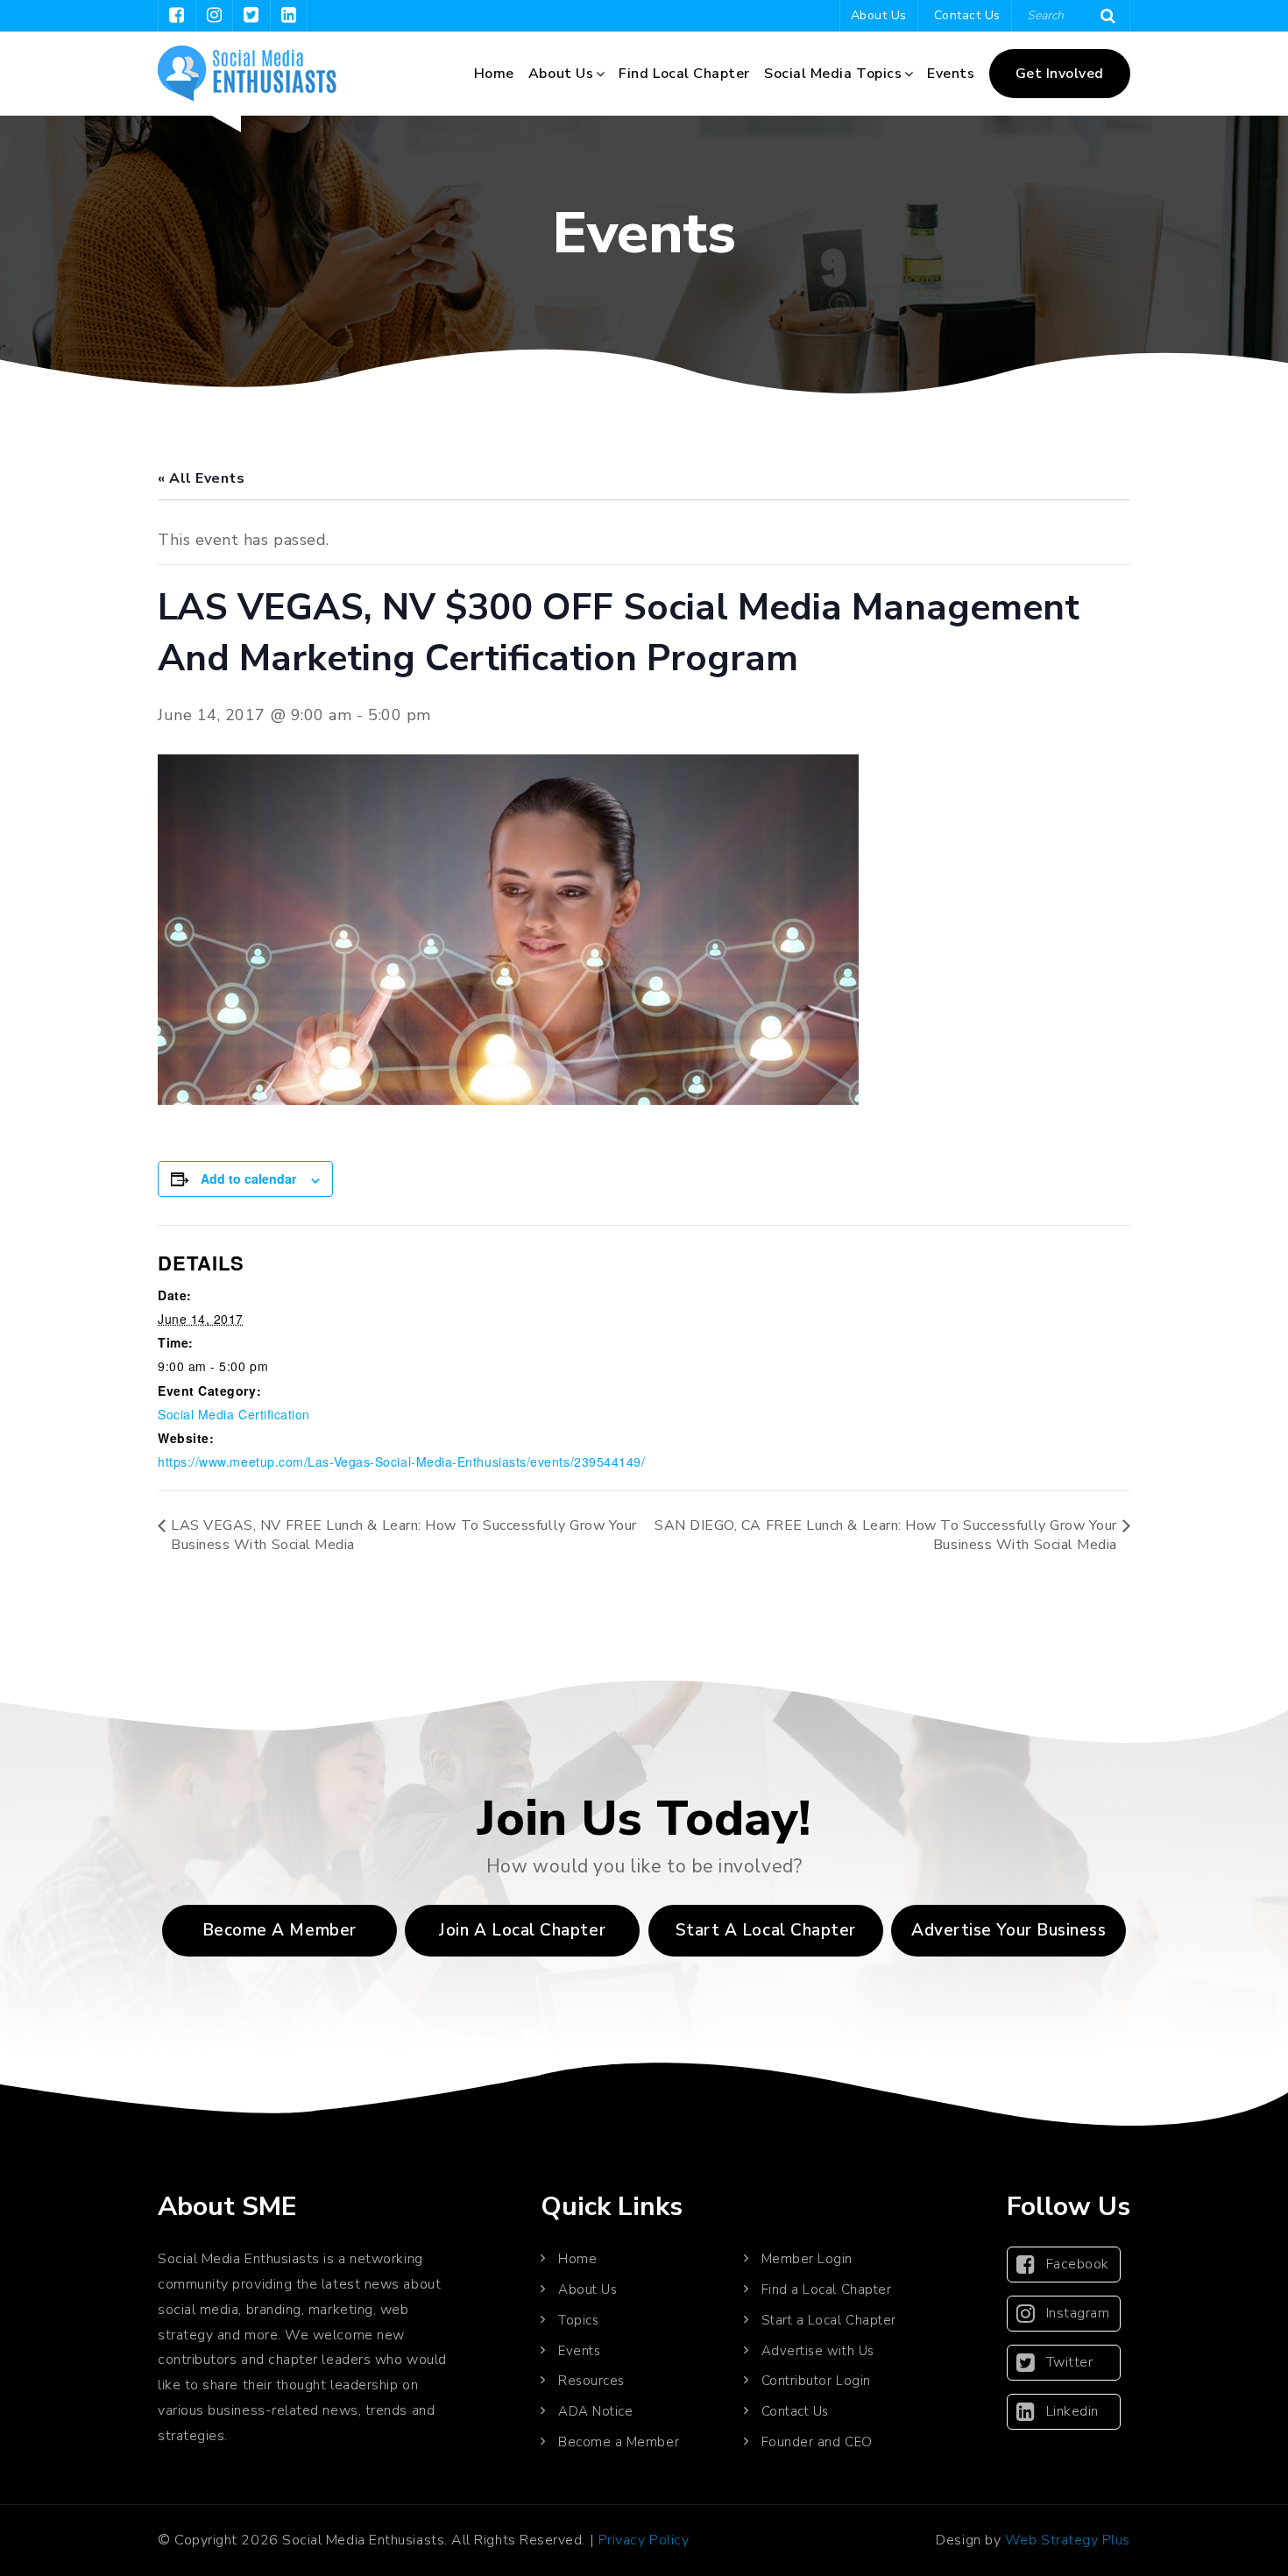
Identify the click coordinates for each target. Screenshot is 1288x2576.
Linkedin (1072, 2411)
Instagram (1078, 2313)
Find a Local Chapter (827, 2289)
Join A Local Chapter (522, 1930)
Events (951, 74)
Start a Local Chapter (829, 2320)
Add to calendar (248, 1178)
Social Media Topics (833, 74)
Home (494, 74)
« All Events (201, 478)
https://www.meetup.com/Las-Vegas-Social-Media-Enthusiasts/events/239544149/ (402, 1461)
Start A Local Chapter (766, 1930)
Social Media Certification (234, 1414)
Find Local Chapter (684, 74)
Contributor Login (816, 2381)
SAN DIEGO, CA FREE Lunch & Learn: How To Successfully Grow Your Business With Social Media (886, 1535)
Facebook (1078, 2264)
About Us (879, 15)
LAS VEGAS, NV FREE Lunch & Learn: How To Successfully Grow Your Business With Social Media (404, 1535)
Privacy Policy (644, 2540)
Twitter (1070, 2362)
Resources (591, 2381)
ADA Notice (595, 2411)
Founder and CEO (817, 2442)
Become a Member (280, 1930)
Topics (578, 2320)
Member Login (807, 2259)
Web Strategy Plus (1068, 2540)
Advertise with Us (818, 2351)
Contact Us (967, 15)
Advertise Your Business (1008, 1930)
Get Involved (1060, 74)
